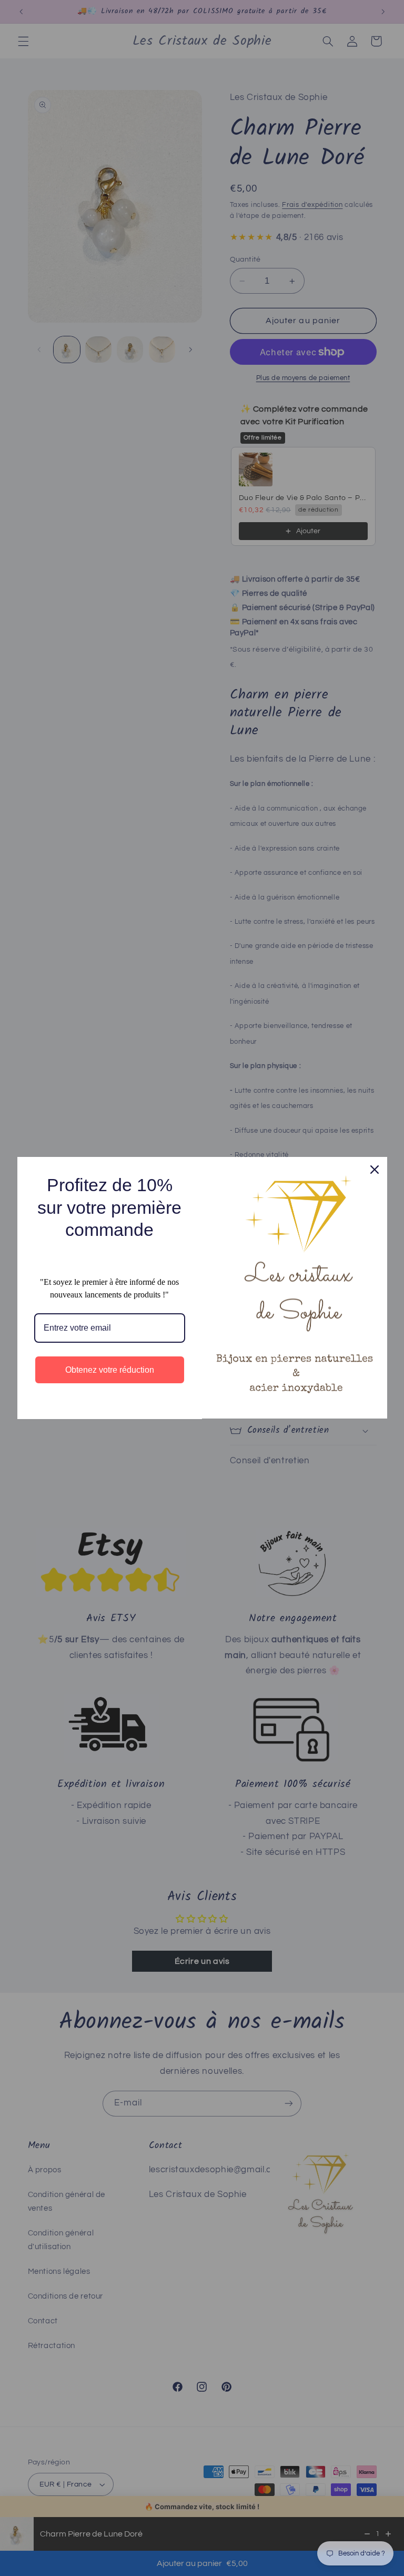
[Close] (375, 1170)
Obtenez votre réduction (110, 1370)
